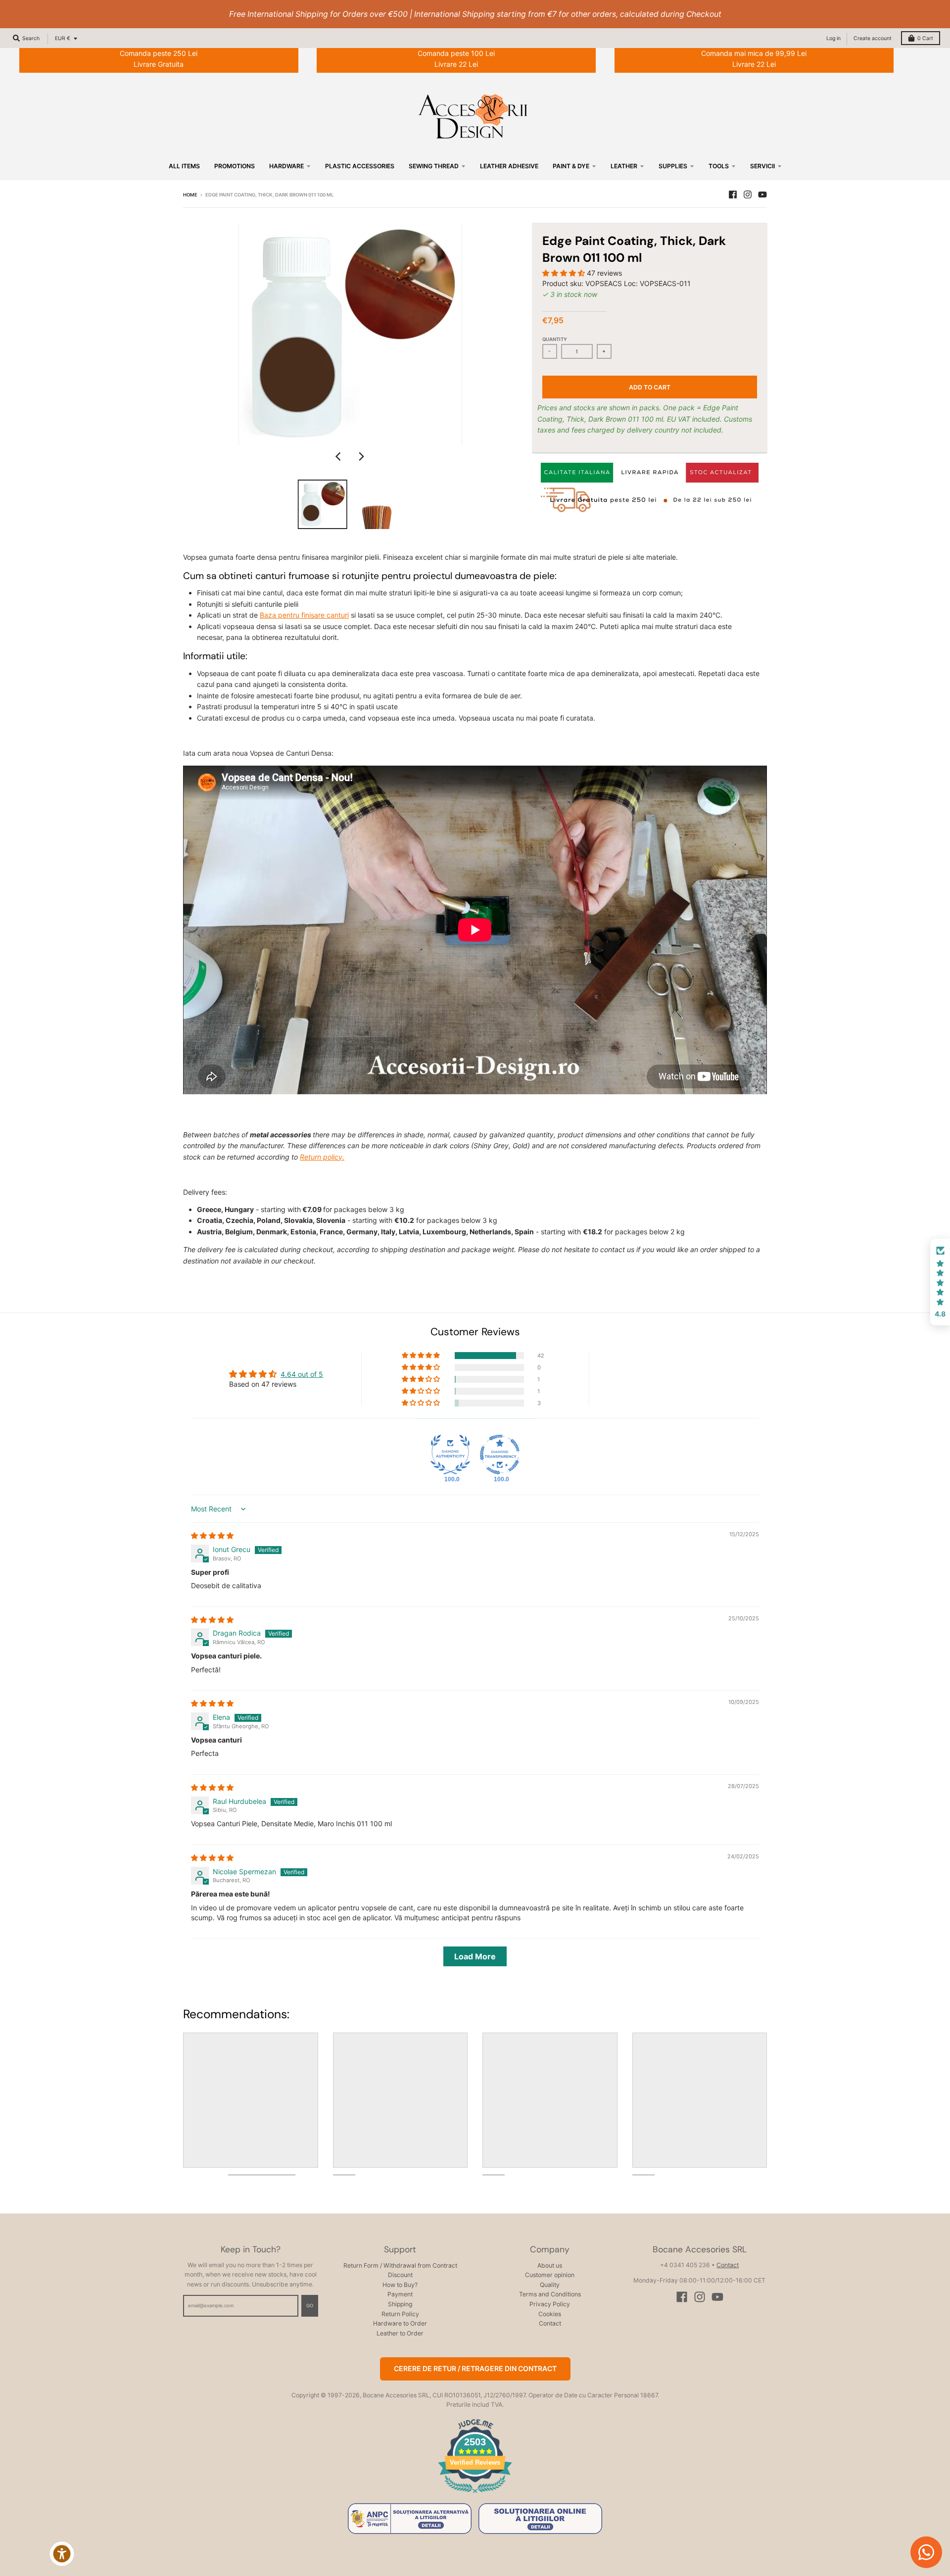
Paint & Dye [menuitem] (571, 166)
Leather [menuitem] (624, 166)
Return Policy (400, 2314)
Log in (833, 38)
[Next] (361, 456)
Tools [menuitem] (719, 166)
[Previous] (339, 456)
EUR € (63, 38)
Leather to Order (400, 2333)
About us (550, 2265)
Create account (873, 38)
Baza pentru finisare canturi (304, 615)
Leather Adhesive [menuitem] (509, 166)
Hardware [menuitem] (286, 166)
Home (190, 195)
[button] (565, 273)
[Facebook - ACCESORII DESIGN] (733, 194)
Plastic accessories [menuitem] (360, 166)
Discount (400, 2275)
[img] (212, 1535)
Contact (550, 2323)
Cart (925, 38)
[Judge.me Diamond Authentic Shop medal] (450, 1455)
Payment (400, 2294)
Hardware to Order (400, 2323)
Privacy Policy (550, 2304)
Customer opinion (550, 2275)
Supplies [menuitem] (673, 166)
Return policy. (322, 1157)
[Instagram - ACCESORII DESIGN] (748, 194)
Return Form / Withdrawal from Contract (400, 2265)
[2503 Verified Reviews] (475, 2495)
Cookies (550, 2314)
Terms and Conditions (550, 2294)
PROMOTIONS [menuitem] (235, 166)
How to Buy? (400, 2285)
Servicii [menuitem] (762, 166)
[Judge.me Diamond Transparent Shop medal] (500, 1455)
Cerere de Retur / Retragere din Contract (475, 2368)
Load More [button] (475, 1956)
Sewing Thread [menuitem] (434, 166)
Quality (550, 2285)
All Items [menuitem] (184, 166)
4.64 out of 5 (302, 1374)
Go (310, 2306)
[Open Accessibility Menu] (62, 2554)
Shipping (400, 2304)
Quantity (555, 339)
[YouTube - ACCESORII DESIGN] (762, 194)
